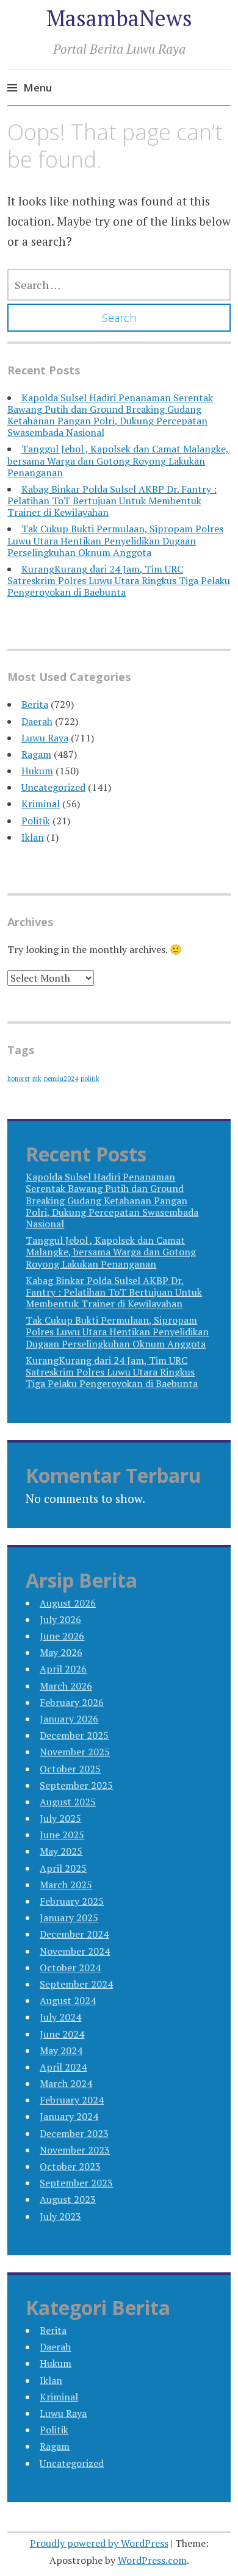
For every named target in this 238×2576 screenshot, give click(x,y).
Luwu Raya (45, 738)
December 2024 (74, 1934)
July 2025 (60, 1818)
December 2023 (74, 2133)
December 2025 (74, 1735)
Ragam (36, 754)
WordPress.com (152, 2560)
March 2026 (66, 1686)
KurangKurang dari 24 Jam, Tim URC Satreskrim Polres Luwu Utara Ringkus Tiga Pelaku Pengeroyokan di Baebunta (119, 580)
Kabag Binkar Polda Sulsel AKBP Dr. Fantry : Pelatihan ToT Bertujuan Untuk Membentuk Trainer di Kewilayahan (112, 501)
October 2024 (70, 1968)
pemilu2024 (61, 1079)
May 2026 (61, 1652)
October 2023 (70, 2166)
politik (90, 1079)
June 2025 (62, 1835)
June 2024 (62, 2034)
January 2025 (69, 1918)
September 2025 (76, 1785)
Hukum (37, 771)
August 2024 (68, 2000)
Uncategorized (53, 787)
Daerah (37, 721)
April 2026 (63, 1669)
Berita (35, 704)
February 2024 (72, 2100)
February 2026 (72, 1702)
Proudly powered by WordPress (99, 2543)
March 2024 (66, 2083)
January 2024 (69, 2116)
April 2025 (63, 1868)
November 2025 (75, 1752)
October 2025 (70, 1769)
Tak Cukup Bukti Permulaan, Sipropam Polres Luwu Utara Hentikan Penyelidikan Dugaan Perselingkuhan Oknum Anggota (115, 540)
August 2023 (68, 2199)
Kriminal (41, 804)
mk (37, 1079)
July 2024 (60, 2017)
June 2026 (62, 1636)
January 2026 (69, 1719)
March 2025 (66, 1885)
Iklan (33, 837)
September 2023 (76, 2183)
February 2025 (72, 1901)
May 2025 (61, 1851)
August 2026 (68, 1603)
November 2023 (75, 2150)
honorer (19, 1079)
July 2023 (60, 2216)
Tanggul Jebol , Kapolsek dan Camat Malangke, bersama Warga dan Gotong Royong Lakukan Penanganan (118, 460)
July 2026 (60, 1619)
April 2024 (63, 2067)
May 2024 (61, 2050)
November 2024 (75, 1951)
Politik (36, 821)
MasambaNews (119, 18)
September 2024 (76, 1984)
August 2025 (68, 1802)
